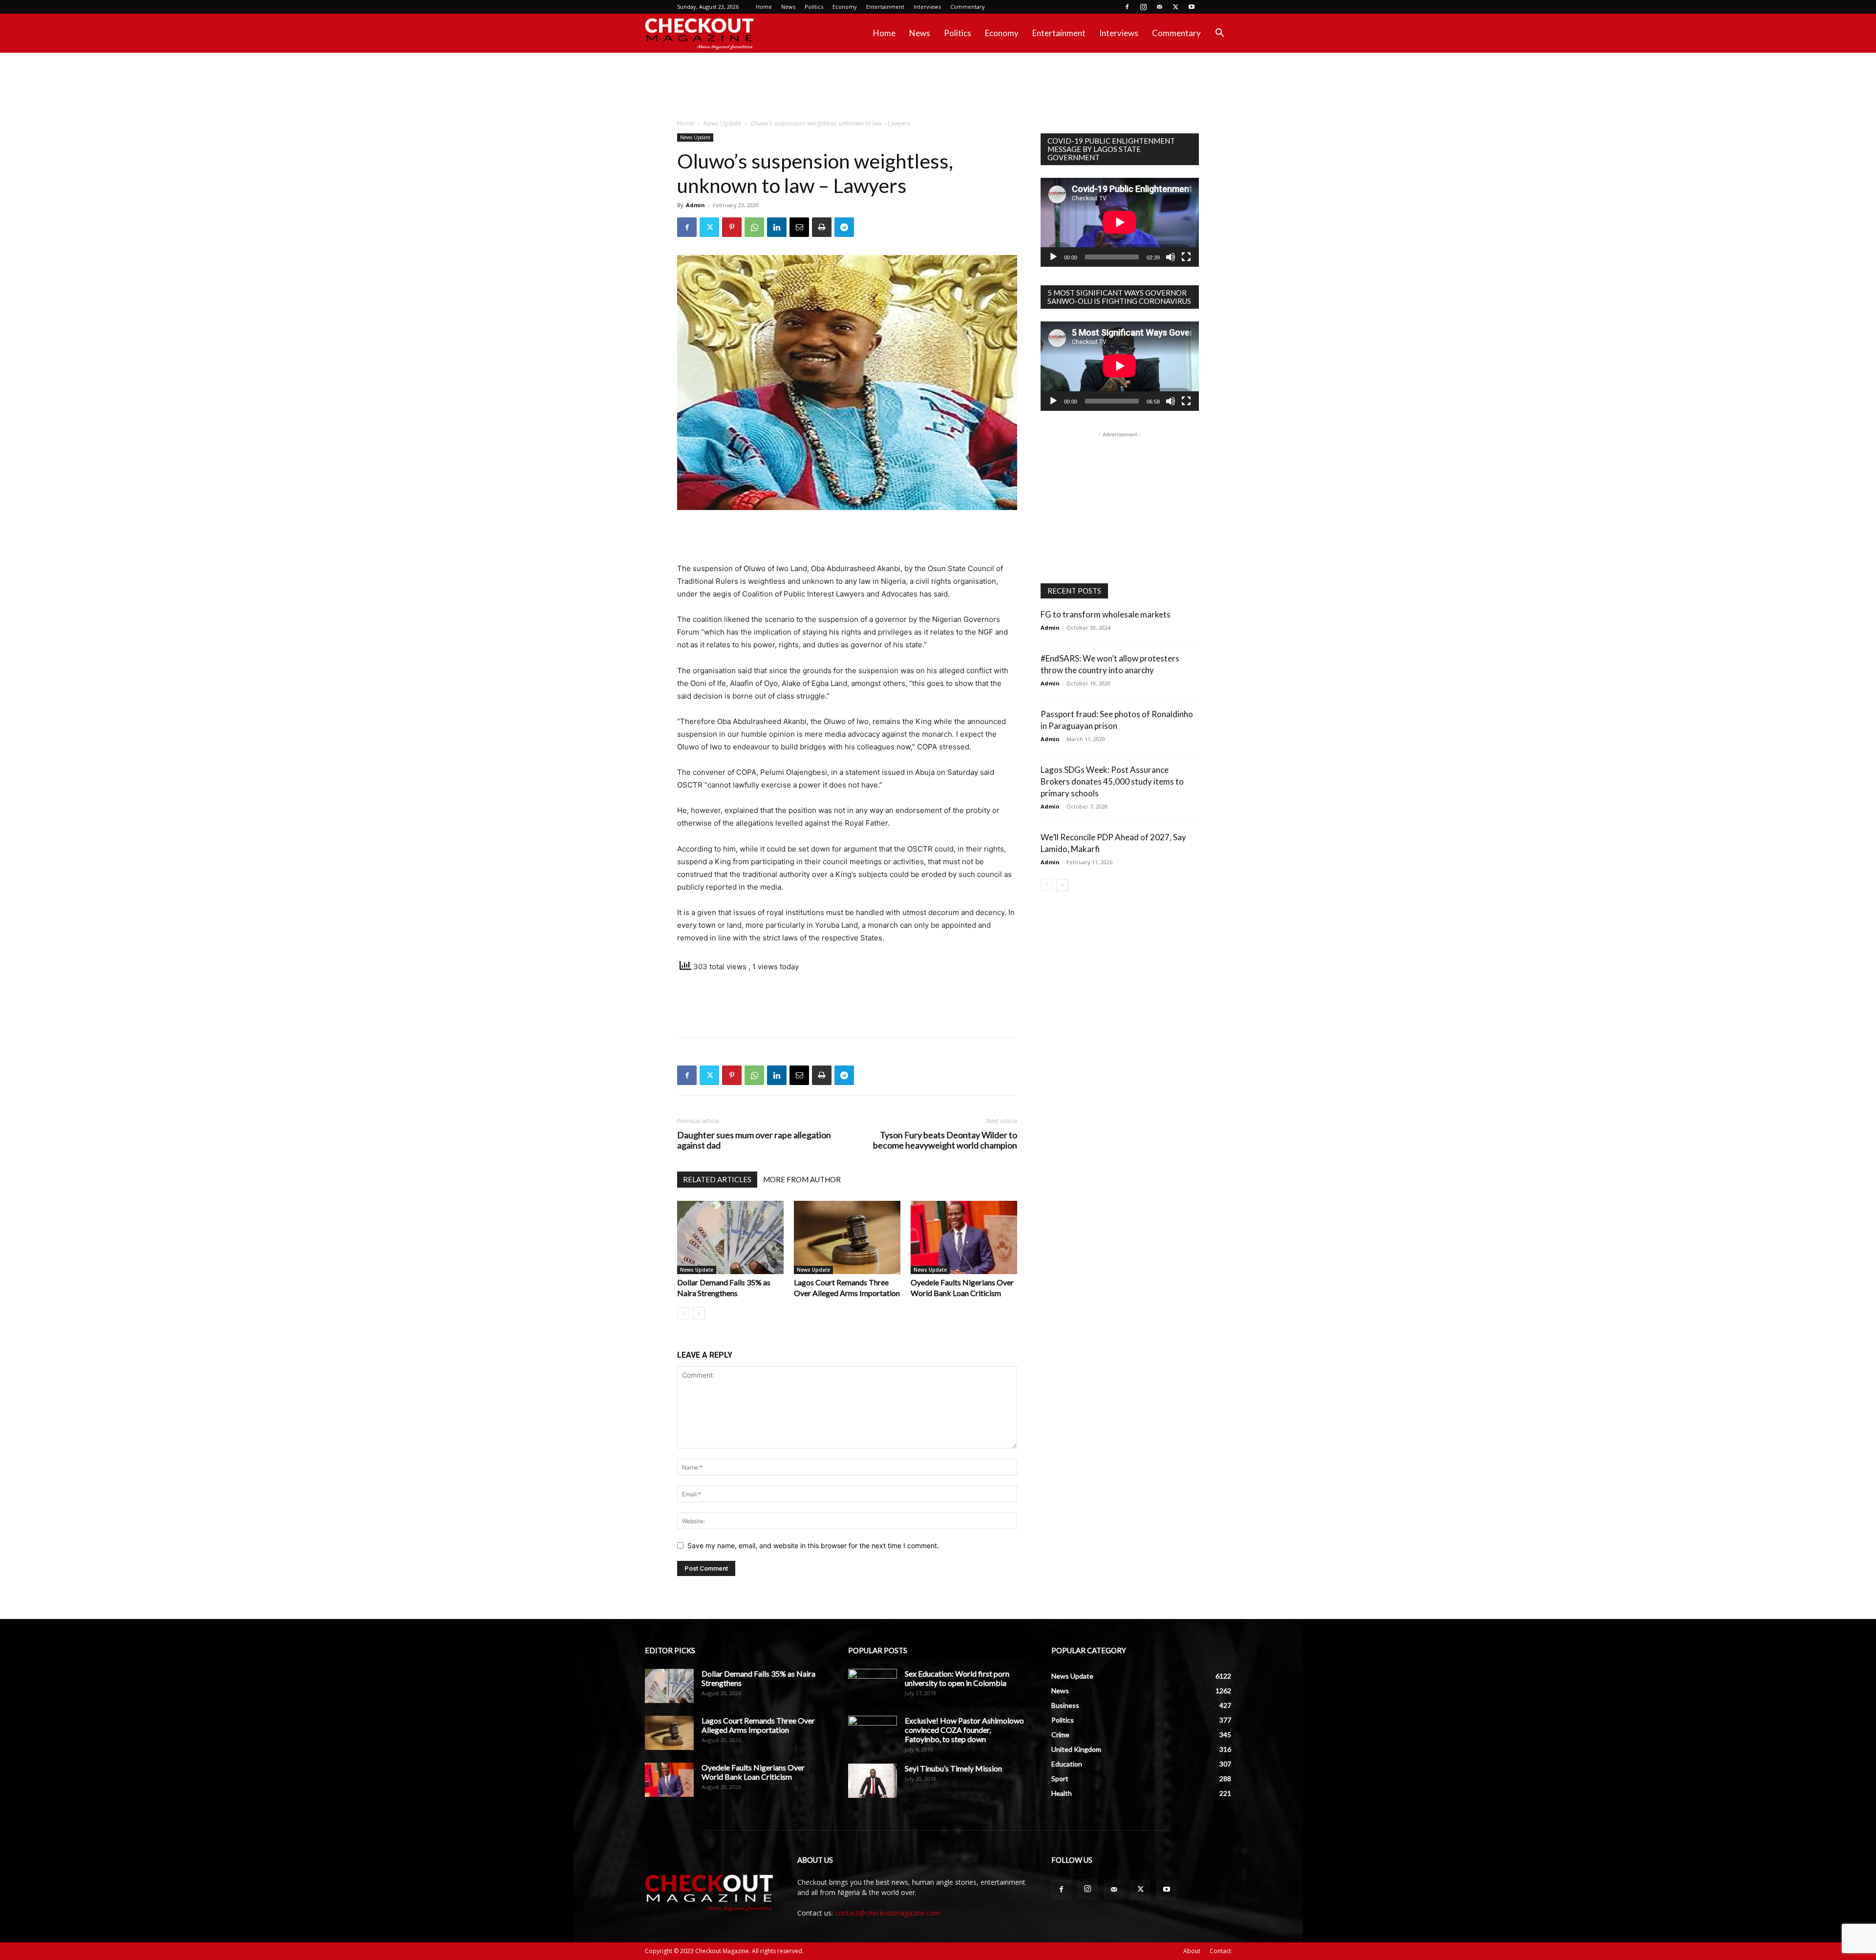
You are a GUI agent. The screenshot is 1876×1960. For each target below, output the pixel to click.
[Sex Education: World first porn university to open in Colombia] (873, 1686)
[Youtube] (1192, 7)
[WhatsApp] (754, 227)
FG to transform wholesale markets (1106, 614)
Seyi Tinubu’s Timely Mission (953, 1768)
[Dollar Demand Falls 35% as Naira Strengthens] (730, 1237)
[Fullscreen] (1186, 257)
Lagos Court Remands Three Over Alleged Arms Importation (758, 1725)
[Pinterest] (732, 227)
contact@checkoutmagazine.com (888, 1913)
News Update (722, 123)
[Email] (799, 227)
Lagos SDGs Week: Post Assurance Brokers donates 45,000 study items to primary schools (1112, 781)
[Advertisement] (938, 86)
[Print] (822, 227)
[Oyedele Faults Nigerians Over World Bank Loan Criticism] (964, 1237)
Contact (1220, 1951)
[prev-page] (683, 1313)
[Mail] (1159, 7)
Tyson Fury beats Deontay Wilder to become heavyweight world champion (945, 1140)
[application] (1120, 222)
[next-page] (699, 1313)
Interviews (927, 7)
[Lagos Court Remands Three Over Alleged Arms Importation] (847, 1237)
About (1192, 1951)
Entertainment (885, 7)
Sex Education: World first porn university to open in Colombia (957, 1678)
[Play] (1053, 257)
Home (764, 7)
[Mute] (1171, 257)
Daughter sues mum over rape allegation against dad (754, 1140)
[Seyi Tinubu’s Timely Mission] (873, 1781)
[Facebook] (1127, 7)
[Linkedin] (777, 227)
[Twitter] (1175, 7)
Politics (814, 7)
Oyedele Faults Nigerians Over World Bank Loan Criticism (753, 1772)
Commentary (968, 7)
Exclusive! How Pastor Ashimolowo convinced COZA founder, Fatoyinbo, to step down (964, 1730)
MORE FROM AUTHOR (802, 1179)
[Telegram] (844, 227)
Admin (695, 205)
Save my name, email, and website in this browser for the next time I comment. (813, 1545)
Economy (845, 7)
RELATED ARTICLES (717, 1179)
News (788, 7)
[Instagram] (1143, 7)
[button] (1219, 34)
